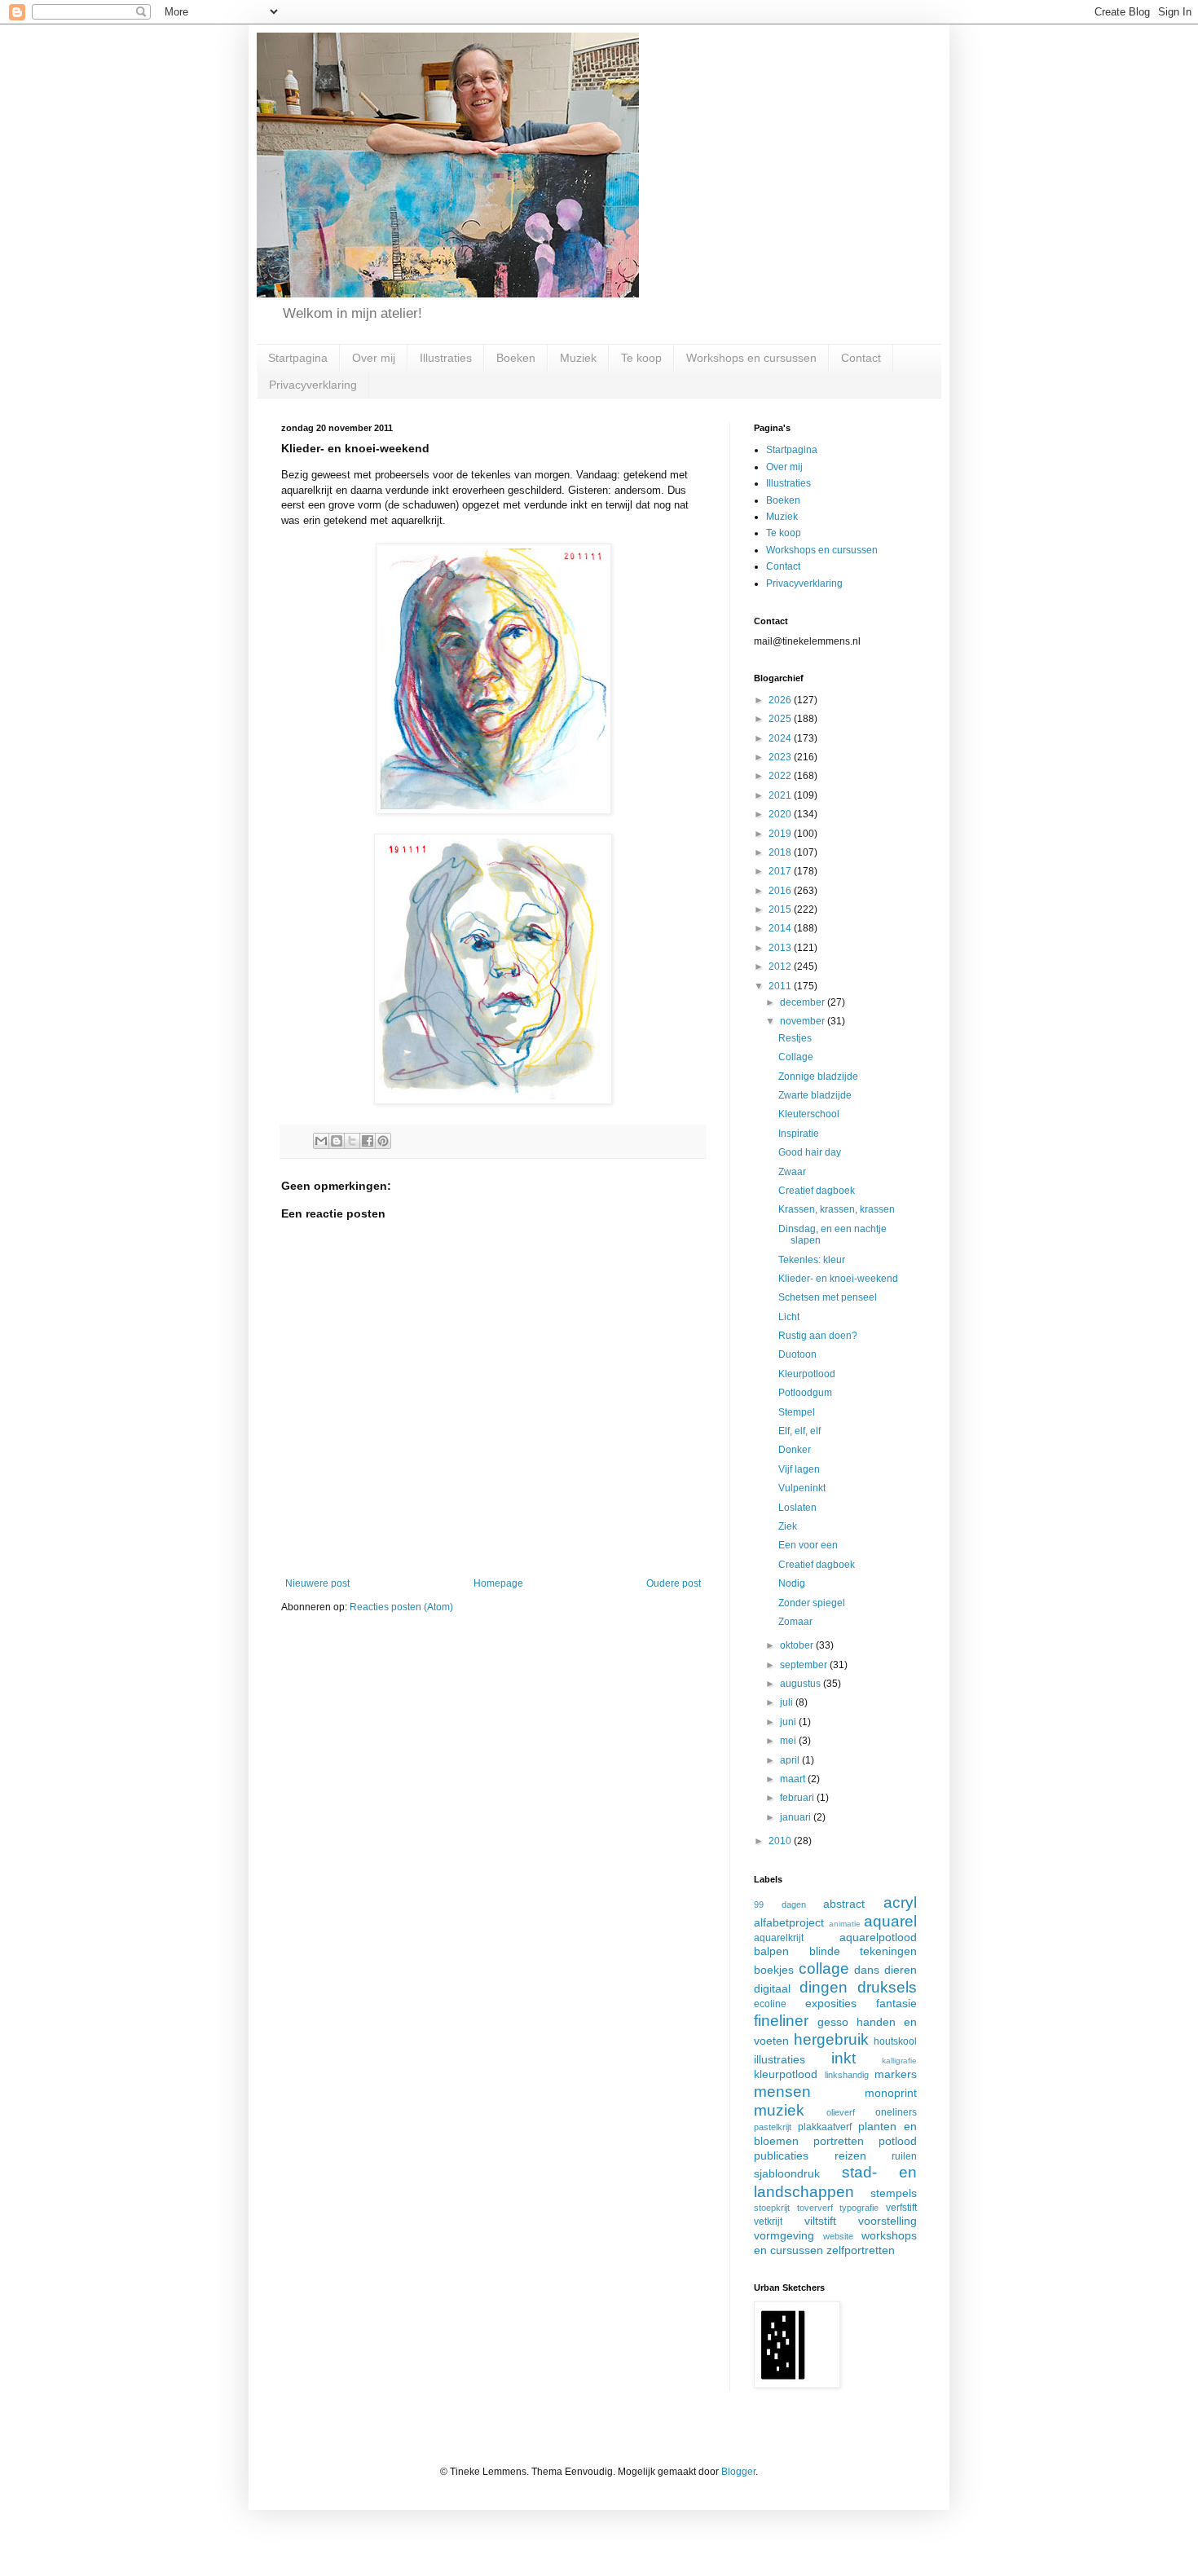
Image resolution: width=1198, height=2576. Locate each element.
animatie (845, 1924)
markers (896, 2074)
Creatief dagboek (817, 1191)
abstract (844, 1904)
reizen (850, 2155)
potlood (898, 2141)
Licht (789, 1317)
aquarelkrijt (779, 1938)
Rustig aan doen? (818, 1336)
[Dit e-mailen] (321, 1141)
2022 (781, 776)
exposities (831, 2003)
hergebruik (831, 2039)
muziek (779, 2110)
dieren (901, 1970)
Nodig (792, 1583)
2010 (781, 1841)
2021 (781, 795)
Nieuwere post (317, 1583)
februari (798, 1798)
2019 (781, 834)
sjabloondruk (787, 2173)
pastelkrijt (773, 2127)
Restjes (795, 1038)
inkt (843, 2058)
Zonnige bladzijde (818, 1077)
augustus (802, 1684)
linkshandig (847, 2075)
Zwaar (792, 1172)
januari (797, 1817)
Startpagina (298, 358)
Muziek (578, 358)
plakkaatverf (825, 2127)
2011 (781, 986)
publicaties (781, 2155)
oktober (798, 1645)
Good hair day (810, 1152)
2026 (781, 700)
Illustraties (446, 358)
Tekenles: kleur (812, 1260)
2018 (781, 852)
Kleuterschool (809, 1114)
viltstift (820, 2221)
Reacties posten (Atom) (401, 1607)
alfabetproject (789, 1922)
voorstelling (887, 2221)
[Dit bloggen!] (337, 1141)
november (804, 1021)
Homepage (498, 1583)
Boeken (516, 358)
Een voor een (808, 1545)
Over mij (374, 358)
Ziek (788, 1526)
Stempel (797, 1412)
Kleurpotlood (807, 1374)
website (838, 2236)
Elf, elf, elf (799, 1431)
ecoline (770, 2004)
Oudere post (674, 1583)
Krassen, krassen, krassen (837, 1209)
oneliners (896, 2112)
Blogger (738, 2472)
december (804, 1002)
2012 (781, 967)
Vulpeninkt (802, 1488)
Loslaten (797, 1508)
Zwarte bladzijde (815, 1095)
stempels (894, 2193)
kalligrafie (899, 2061)
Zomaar (795, 1622)
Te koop (641, 358)
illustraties (780, 2059)
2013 (781, 948)
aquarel (890, 1921)
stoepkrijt (772, 2208)
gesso (833, 2022)
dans (867, 1970)
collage (824, 1968)
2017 (781, 871)
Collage (796, 1057)
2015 (781, 909)
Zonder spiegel (812, 1603)
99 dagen (780, 1904)
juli (788, 1702)
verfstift (901, 2208)
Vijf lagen (799, 1469)
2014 (781, 928)
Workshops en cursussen (751, 358)
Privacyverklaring (313, 385)
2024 (781, 738)
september (805, 1665)
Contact (861, 358)
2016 (781, 891)
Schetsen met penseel (828, 1297)
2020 (781, 814)
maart (794, 1779)
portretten (839, 2141)
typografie (859, 2208)
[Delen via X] (352, 1141)
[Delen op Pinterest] (383, 1141)
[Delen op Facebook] (368, 1141)
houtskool (895, 2041)
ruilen (904, 2156)
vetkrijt (768, 2222)
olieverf (841, 2112)
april (791, 1760)
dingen (824, 1987)
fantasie (896, 2003)
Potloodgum (805, 1393)
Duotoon (797, 1354)
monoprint (891, 2093)
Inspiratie (799, 1134)
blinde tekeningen (863, 1951)
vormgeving (784, 2235)
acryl (900, 1902)
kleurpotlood (786, 2074)
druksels (887, 1987)
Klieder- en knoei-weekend (838, 1279)
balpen (771, 1951)
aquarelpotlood (878, 1937)
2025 (781, 719)
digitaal (772, 1988)
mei (789, 1741)
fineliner (781, 2021)
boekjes (774, 1970)
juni (789, 1722)
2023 (781, 757)
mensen (782, 2092)
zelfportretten (861, 2250)
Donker (795, 1450)
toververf (815, 2208)
